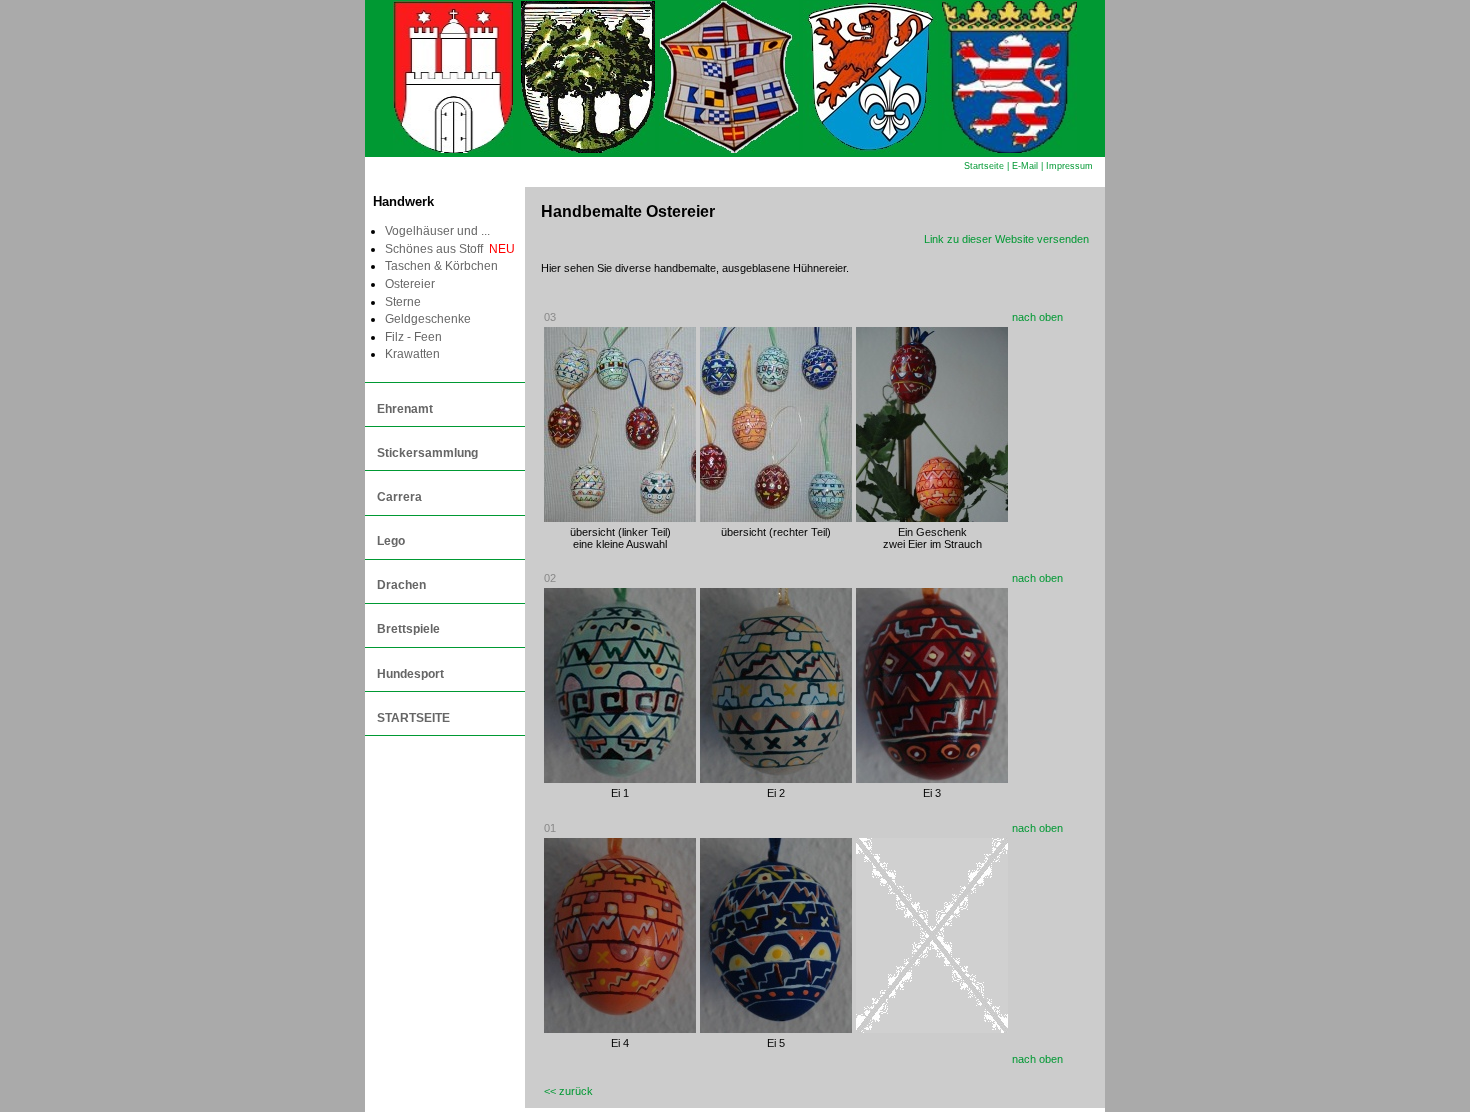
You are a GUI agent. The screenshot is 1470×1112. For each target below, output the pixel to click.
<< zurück (568, 1091)
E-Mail (1025, 166)
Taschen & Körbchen (441, 266)
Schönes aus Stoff (450, 249)
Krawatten (412, 354)
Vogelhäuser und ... (437, 231)
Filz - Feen (413, 337)
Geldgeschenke (428, 319)
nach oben (1037, 317)
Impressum (1069, 166)
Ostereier (410, 284)
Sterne (403, 302)
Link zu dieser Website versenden (1006, 239)
